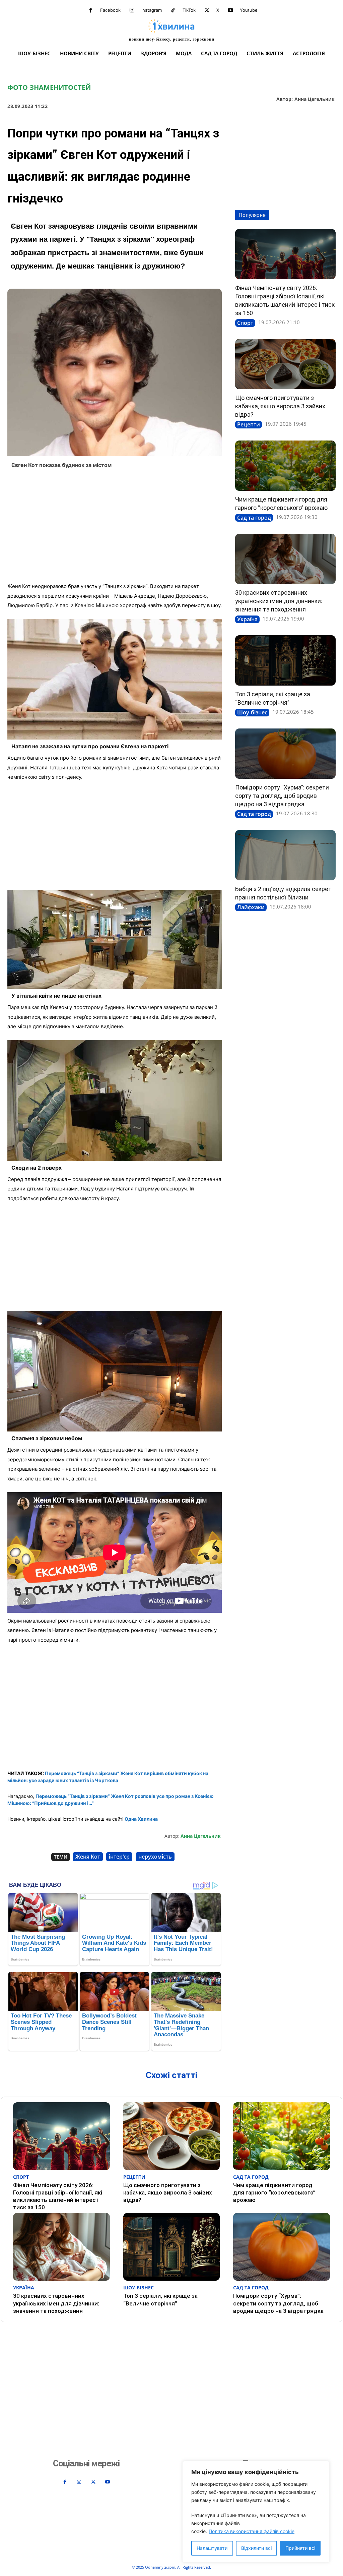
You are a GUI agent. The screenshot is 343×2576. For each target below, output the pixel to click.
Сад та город (254, 518)
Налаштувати (212, 2548)
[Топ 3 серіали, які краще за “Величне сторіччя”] (285, 660)
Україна (247, 619)
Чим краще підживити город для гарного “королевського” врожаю (274, 2192)
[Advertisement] (115, 528)
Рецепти (249, 424)
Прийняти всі (300, 2548)
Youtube (249, 10)
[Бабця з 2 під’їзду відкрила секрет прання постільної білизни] (285, 855)
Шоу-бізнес (252, 712)
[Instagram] (132, 10)
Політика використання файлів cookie (252, 2531)
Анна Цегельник (315, 99)
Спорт (245, 323)
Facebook (110, 10)
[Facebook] (91, 10)
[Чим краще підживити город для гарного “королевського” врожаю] (285, 466)
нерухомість (155, 1857)
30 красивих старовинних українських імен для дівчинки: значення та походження (279, 601)
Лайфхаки (251, 907)
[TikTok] (173, 10)
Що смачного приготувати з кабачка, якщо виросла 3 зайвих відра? (280, 406)
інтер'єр (119, 1857)
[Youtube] (230, 10)
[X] (207, 10)
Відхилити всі (256, 2548)
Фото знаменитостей (49, 87)
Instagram (152, 10)
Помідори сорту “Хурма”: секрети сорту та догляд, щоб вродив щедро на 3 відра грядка (282, 796)
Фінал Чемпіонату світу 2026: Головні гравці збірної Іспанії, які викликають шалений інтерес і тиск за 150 (58, 2196)
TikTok (189, 10)
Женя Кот (88, 1857)
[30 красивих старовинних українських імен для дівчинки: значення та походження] (285, 559)
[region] (256, 2512)
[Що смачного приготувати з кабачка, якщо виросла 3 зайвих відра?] (285, 364)
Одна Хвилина (141, 1819)
